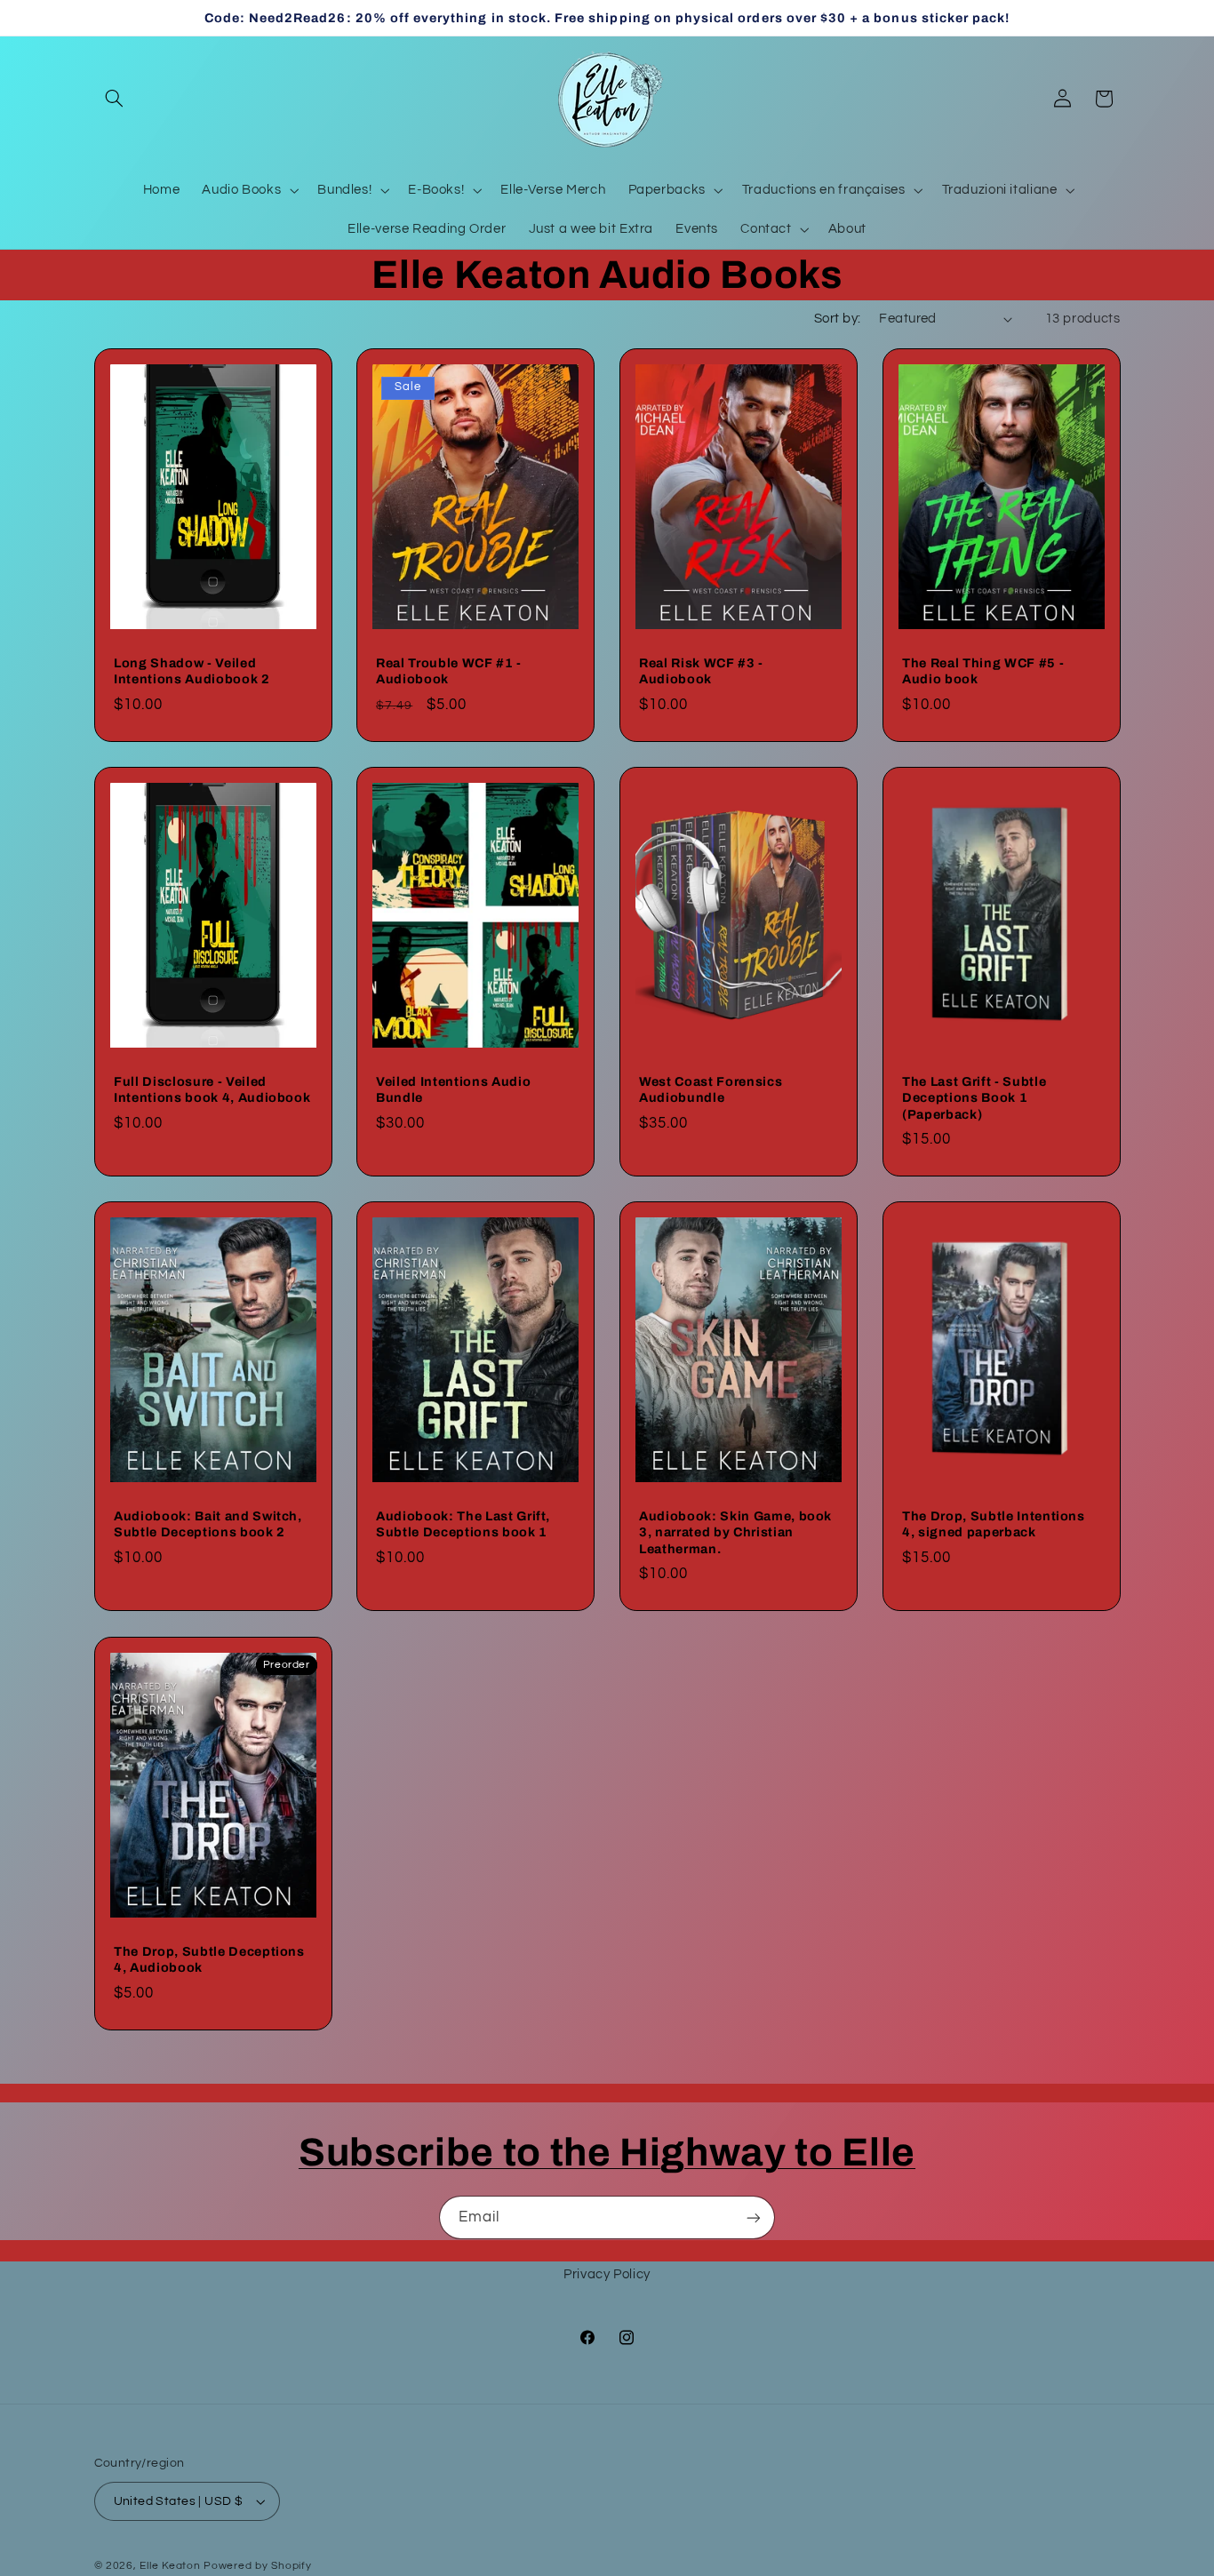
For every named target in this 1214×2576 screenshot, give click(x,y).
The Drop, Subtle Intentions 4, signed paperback (994, 1524)
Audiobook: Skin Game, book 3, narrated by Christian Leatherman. (735, 1532)
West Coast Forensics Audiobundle (711, 1089)
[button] (115, 99)
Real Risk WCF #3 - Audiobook (701, 671)
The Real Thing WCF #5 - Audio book (983, 671)
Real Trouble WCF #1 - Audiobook (449, 671)
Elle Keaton (172, 2566)
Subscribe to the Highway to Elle (607, 2152)
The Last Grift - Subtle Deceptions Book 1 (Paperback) (974, 1098)
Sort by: (837, 319)
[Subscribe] (754, 2217)
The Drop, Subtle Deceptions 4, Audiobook (209, 1958)
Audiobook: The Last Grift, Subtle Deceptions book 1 (463, 1524)
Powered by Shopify (257, 2566)
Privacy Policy (607, 2274)
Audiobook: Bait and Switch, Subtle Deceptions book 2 (208, 1524)
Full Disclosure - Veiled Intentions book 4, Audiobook (212, 1089)
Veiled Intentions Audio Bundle (453, 1089)
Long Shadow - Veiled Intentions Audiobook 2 (192, 671)
